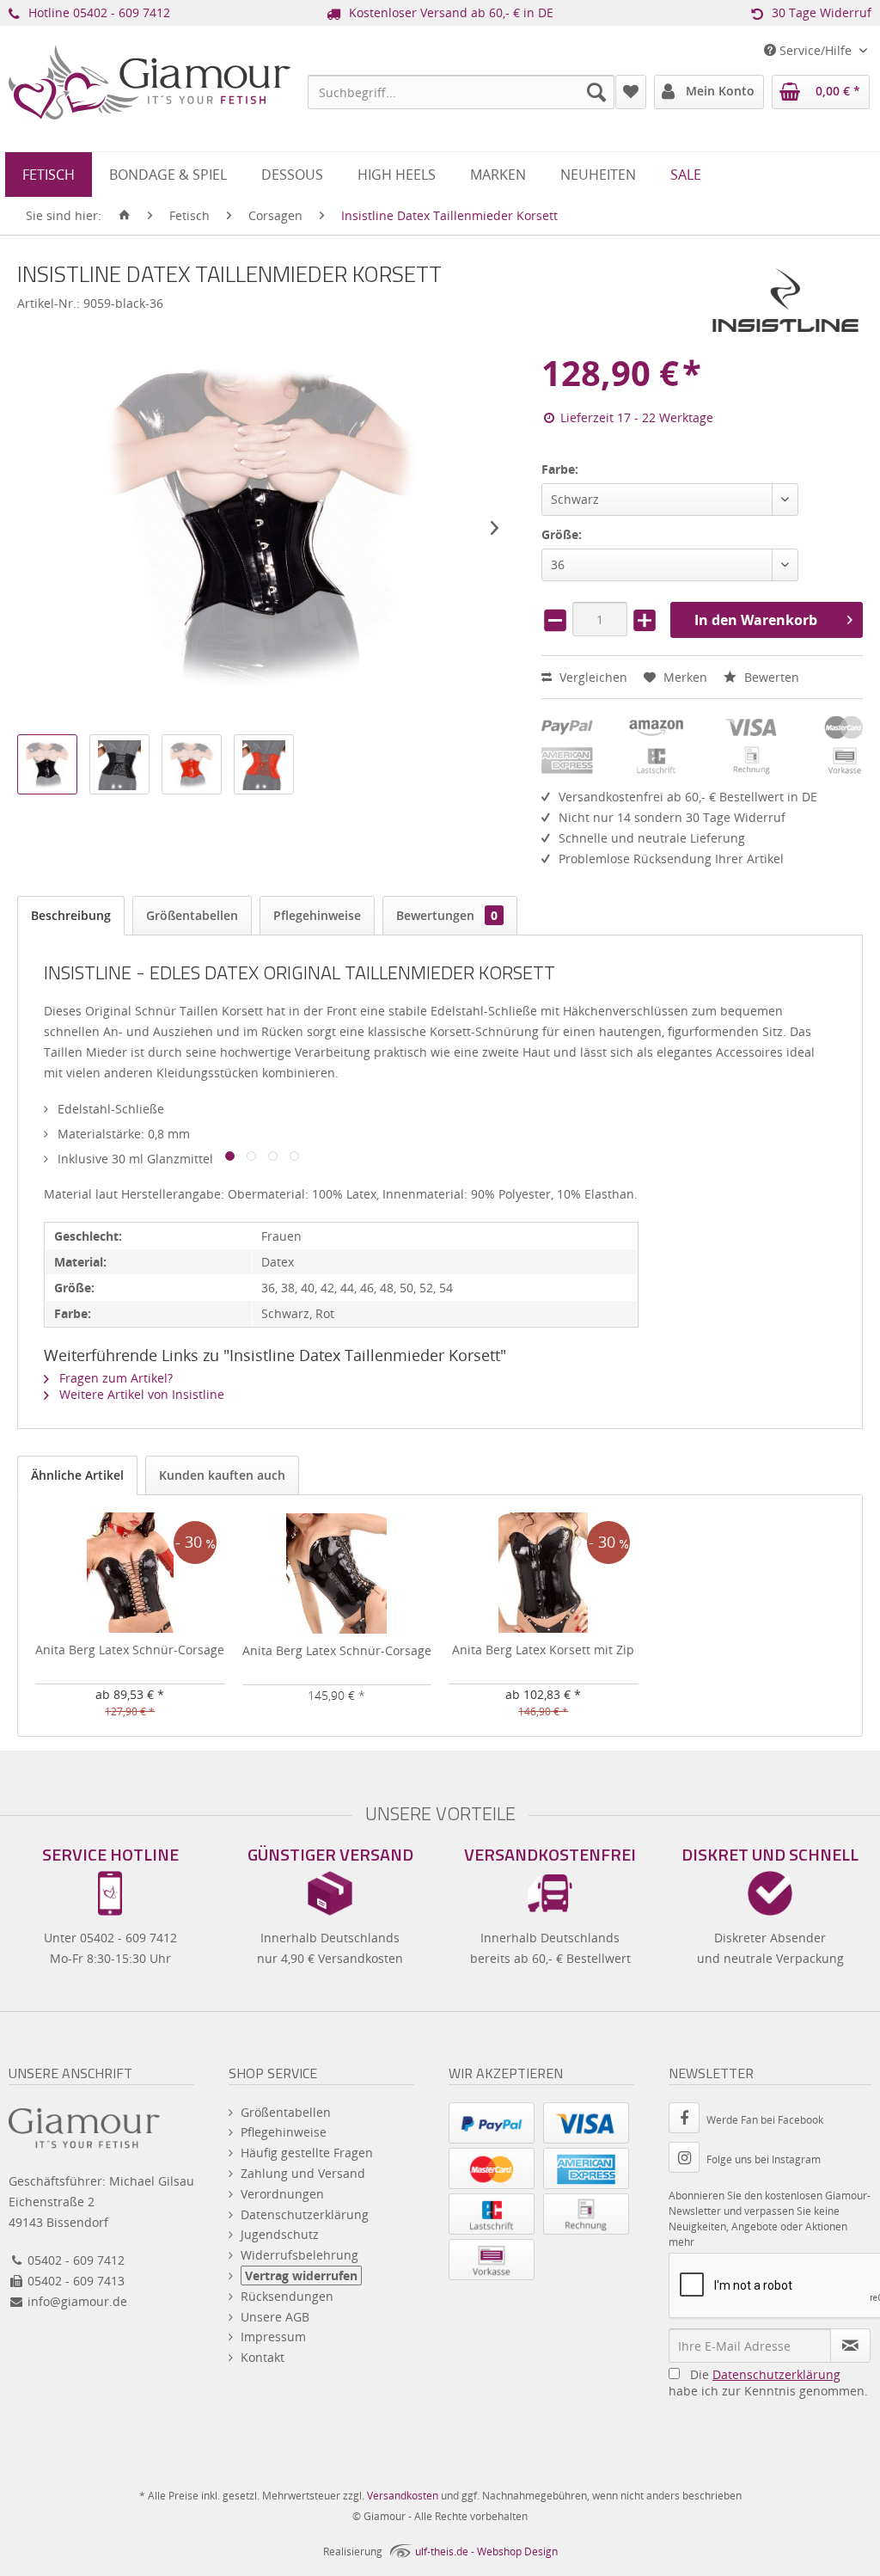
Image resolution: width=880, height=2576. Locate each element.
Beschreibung (71, 915)
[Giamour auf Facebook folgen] (687, 2120)
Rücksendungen (287, 2296)
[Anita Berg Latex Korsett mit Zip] (544, 1573)
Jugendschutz (280, 2234)
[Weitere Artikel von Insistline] (785, 300)
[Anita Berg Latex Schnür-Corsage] (130, 1573)
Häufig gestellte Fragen (307, 2153)
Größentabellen (192, 915)
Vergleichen (592, 677)
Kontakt (263, 2357)
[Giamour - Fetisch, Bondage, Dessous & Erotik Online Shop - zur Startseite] (150, 108)
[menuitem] (461, 92)
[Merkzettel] (631, 92)
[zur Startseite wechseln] (125, 216)
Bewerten (770, 677)
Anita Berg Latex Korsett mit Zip (543, 1650)
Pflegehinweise (317, 915)
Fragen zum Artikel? (114, 1378)
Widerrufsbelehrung (299, 2255)
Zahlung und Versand (303, 2173)
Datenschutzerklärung (305, 2214)
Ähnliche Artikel (77, 1475)
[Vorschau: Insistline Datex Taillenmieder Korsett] (47, 764)
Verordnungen (282, 2194)
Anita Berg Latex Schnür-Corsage (130, 1650)
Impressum (273, 2337)
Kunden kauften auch (222, 1475)
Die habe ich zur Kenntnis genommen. (768, 2383)
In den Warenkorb (756, 620)
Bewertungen (447, 915)
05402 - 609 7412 (122, 12)
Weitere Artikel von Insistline (140, 1394)
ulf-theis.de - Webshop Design (486, 2551)
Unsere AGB (275, 2317)
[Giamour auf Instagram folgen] (687, 2159)
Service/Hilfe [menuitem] (816, 50)
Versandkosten (403, 2496)
